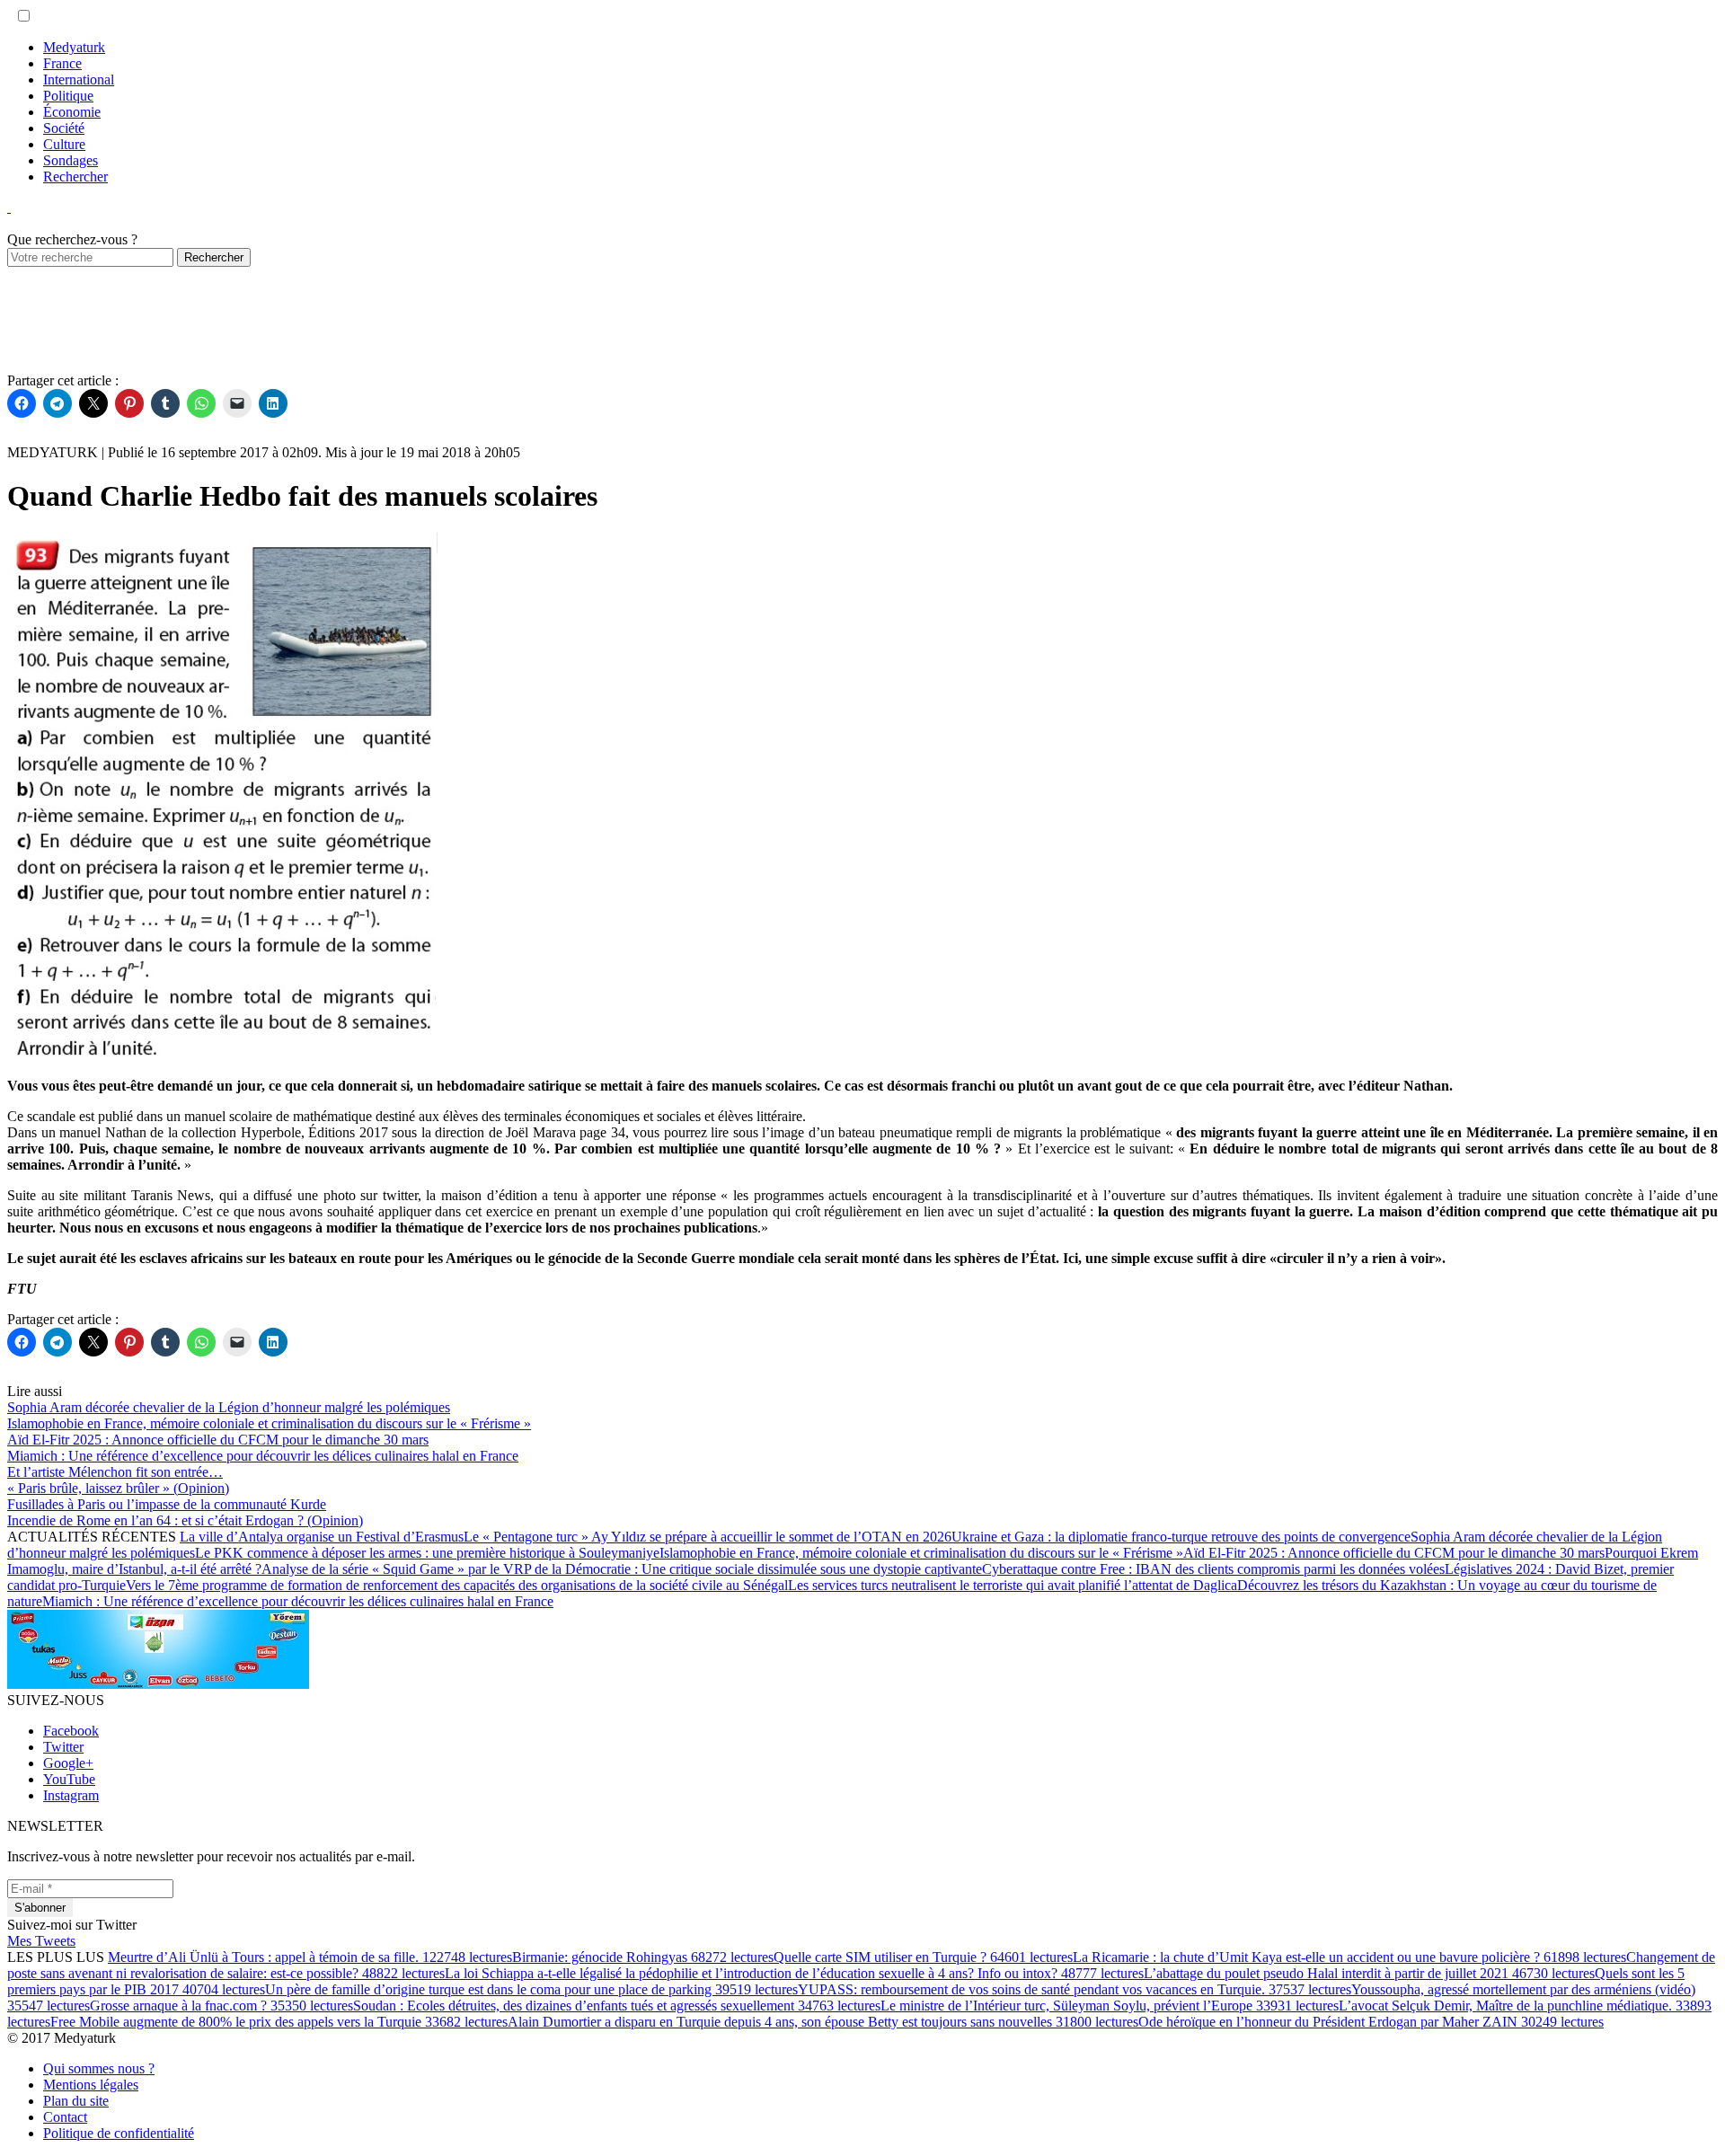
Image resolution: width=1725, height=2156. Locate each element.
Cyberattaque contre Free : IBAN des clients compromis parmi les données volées (1213, 1569)
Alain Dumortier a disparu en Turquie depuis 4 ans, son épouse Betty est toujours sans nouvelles (823, 2022)
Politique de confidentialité (119, 2133)
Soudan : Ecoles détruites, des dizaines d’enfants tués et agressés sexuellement (617, 2006)
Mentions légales (91, 2085)
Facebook (71, 1731)
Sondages (71, 160)
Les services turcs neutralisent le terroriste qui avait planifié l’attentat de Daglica (1013, 1585)
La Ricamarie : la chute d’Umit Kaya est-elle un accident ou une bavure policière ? (1349, 1957)
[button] (24, 16)
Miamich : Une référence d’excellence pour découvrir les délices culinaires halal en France (298, 1601)
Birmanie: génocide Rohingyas (643, 1957)
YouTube (69, 1779)
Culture (64, 144)
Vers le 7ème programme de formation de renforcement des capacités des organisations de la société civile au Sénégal (457, 1585)
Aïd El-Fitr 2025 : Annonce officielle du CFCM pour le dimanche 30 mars (1394, 1553)
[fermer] (9, 207)
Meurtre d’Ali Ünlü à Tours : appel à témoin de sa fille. (310, 1957)
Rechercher (75, 177)
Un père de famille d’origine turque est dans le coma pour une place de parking (531, 1989)
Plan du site (76, 2101)
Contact (65, 2117)
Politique (68, 96)
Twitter (63, 1747)
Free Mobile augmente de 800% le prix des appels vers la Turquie (279, 2022)
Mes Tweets (41, 1941)
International (79, 80)
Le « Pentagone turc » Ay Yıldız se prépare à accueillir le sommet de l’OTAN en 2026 (708, 1537)
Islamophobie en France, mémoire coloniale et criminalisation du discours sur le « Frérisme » (921, 1553)
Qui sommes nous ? (99, 2068)
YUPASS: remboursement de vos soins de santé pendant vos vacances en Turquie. (1075, 1989)
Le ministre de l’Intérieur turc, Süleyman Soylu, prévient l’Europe (1110, 2006)
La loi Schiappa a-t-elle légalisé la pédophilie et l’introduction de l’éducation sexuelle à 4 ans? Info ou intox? (794, 1973)
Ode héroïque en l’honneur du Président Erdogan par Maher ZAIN (1371, 2022)
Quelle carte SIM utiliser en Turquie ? (923, 1957)
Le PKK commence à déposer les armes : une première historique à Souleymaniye (427, 1553)
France (62, 63)
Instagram (71, 1795)
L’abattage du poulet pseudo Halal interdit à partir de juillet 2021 (1369, 1973)
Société (64, 128)
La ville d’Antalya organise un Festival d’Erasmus (322, 1537)
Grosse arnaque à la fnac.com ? (221, 2006)
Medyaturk (74, 47)
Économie (72, 112)
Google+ (68, 1763)
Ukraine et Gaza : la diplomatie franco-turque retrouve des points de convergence (1181, 1537)
